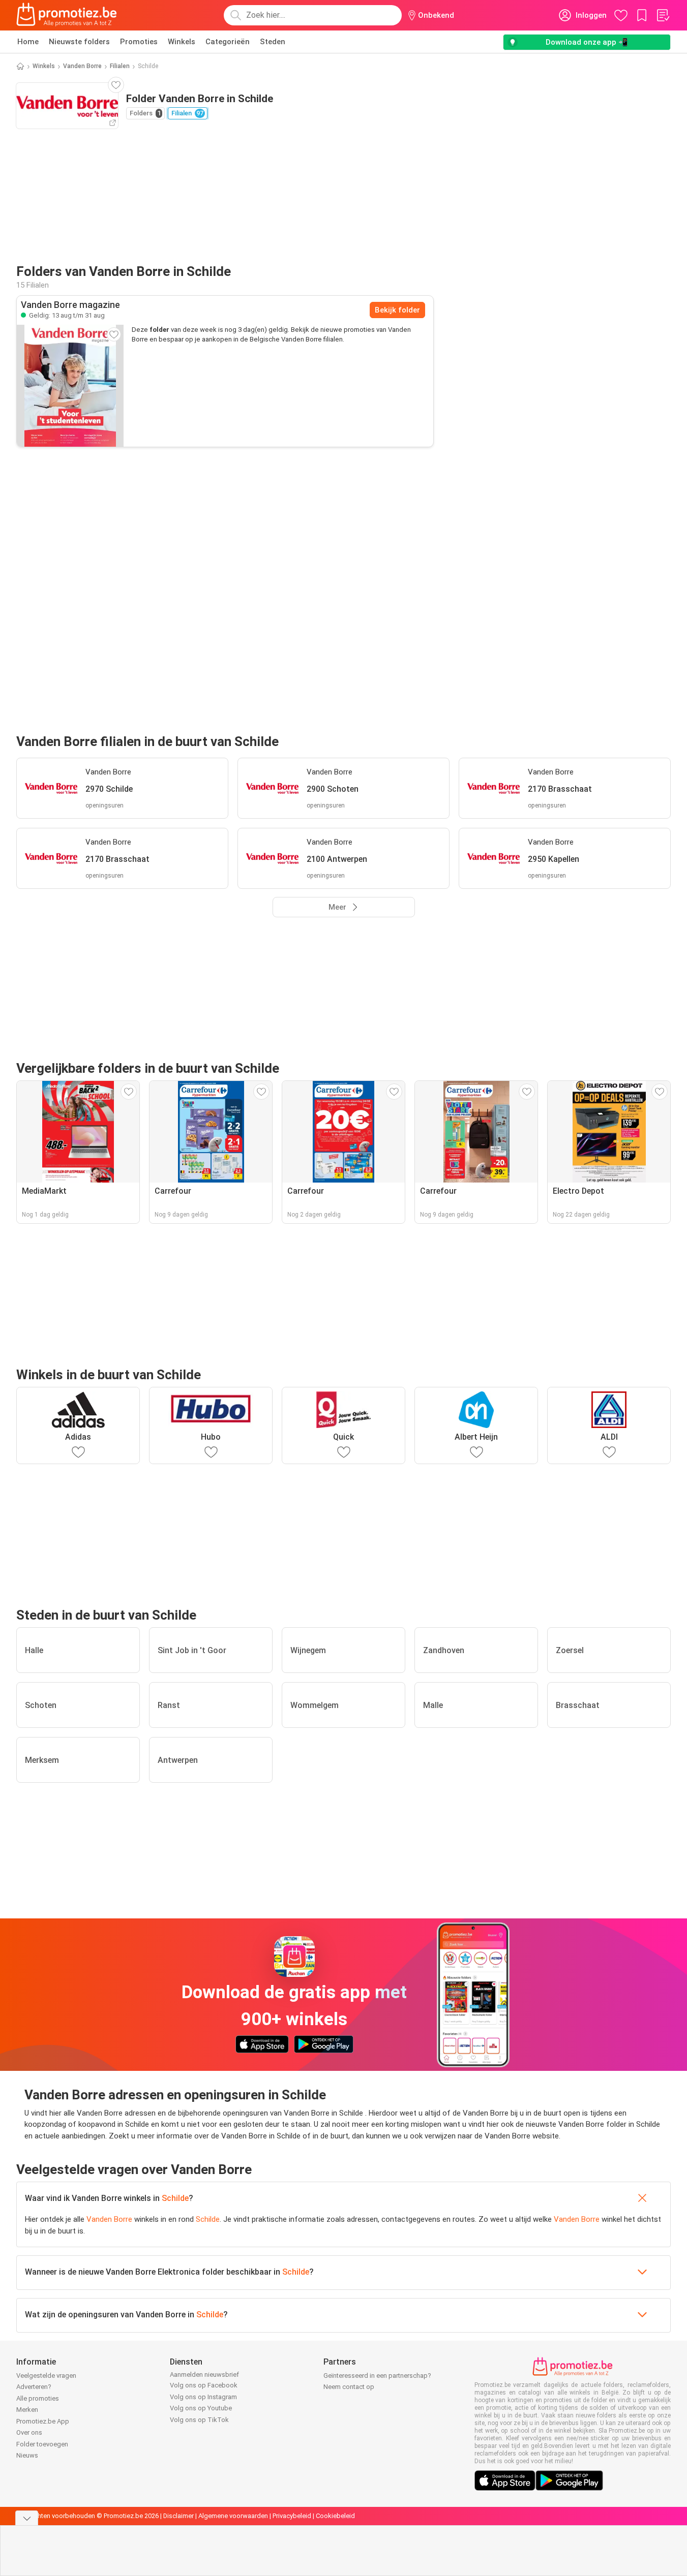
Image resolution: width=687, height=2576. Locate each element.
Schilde (175, 2198)
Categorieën (228, 42)
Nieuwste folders (79, 42)
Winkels (182, 42)
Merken (27, 2410)
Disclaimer (178, 2516)
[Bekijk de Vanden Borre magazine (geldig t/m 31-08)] (70, 386)
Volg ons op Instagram (203, 2397)
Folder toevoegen (42, 2444)
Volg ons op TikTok (199, 2420)
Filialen (120, 66)
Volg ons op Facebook (204, 2385)
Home (28, 42)
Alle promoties (38, 2398)
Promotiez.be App (43, 2421)
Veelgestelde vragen (46, 2376)
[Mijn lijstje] (663, 15)
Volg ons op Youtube (201, 2408)
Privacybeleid (292, 2516)
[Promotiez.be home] (67, 15)
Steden (273, 42)
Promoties (139, 42)
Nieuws (27, 2455)
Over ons (29, 2432)
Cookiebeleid (335, 2516)
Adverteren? (34, 2387)
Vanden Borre (82, 66)
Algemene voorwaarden (233, 2516)
